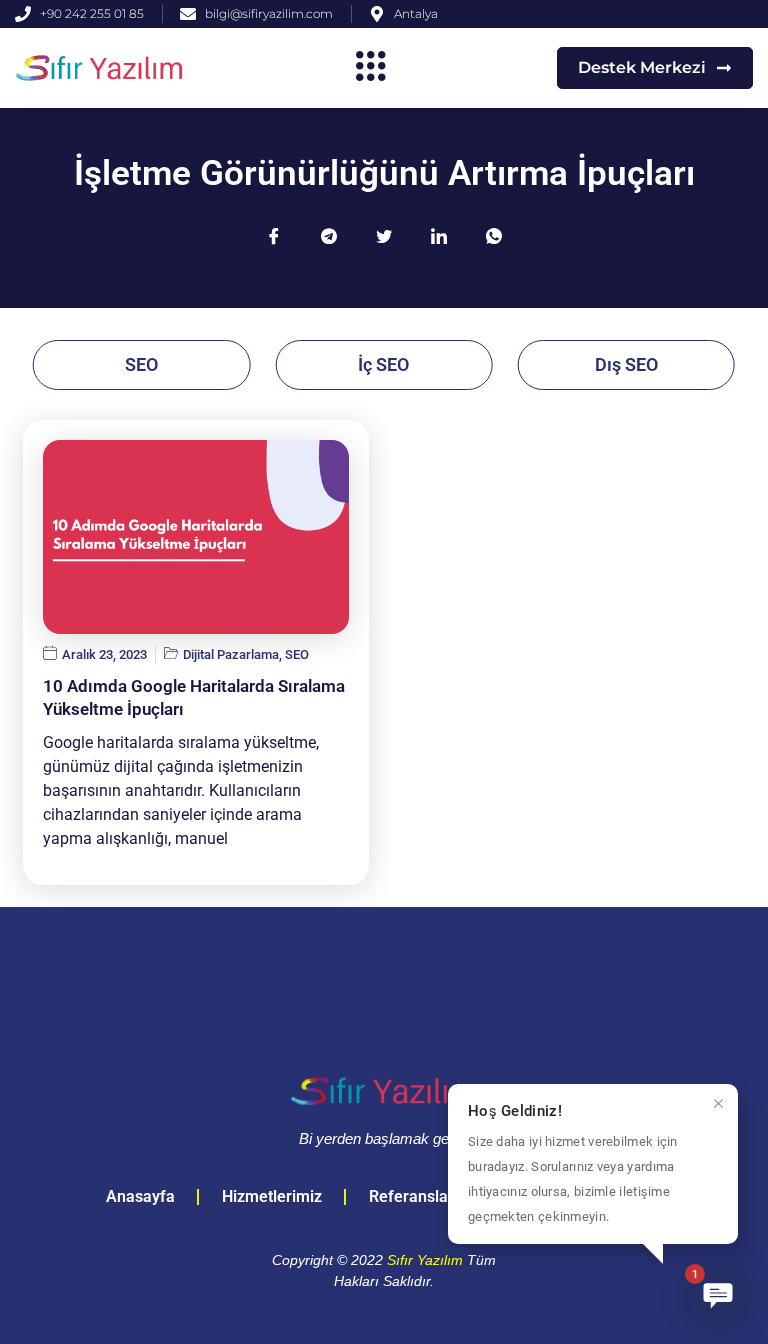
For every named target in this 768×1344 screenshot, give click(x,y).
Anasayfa (140, 1196)
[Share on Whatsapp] (494, 236)
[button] (371, 68)
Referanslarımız (426, 1196)
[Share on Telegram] (329, 236)
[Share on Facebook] (274, 236)
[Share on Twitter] (384, 236)
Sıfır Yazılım (425, 1260)
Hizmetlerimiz (272, 1196)
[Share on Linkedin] (439, 236)
